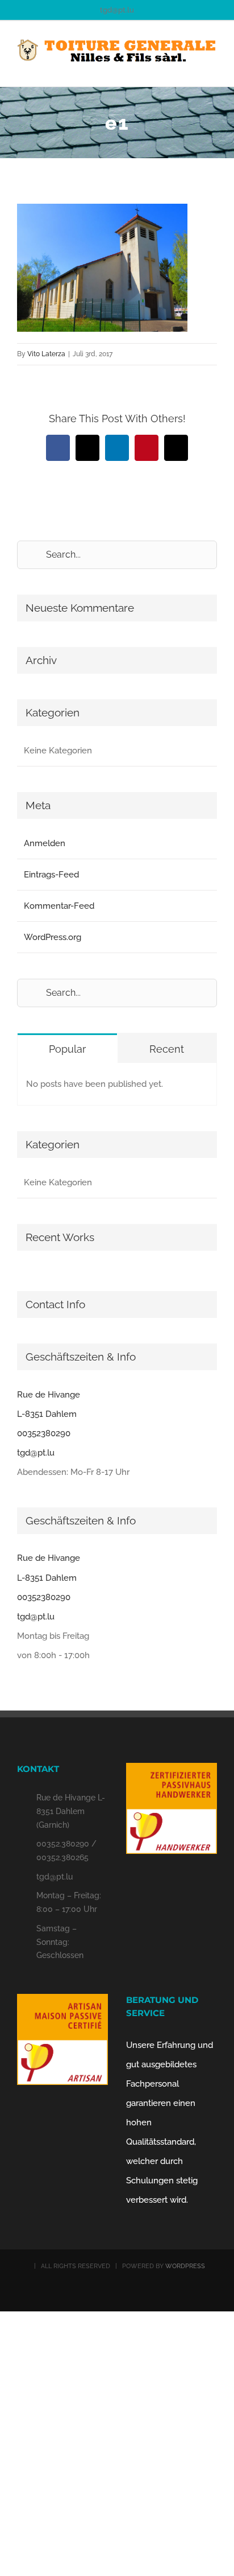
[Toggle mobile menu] (212, 69)
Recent (167, 1049)
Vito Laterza (46, 354)
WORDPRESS (185, 2266)
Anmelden (45, 843)
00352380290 (44, 1433)
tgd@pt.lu (117, 10)
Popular (67, 1049)
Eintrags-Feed (51, 875)
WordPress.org (53, 937)
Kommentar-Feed (59, 906)
